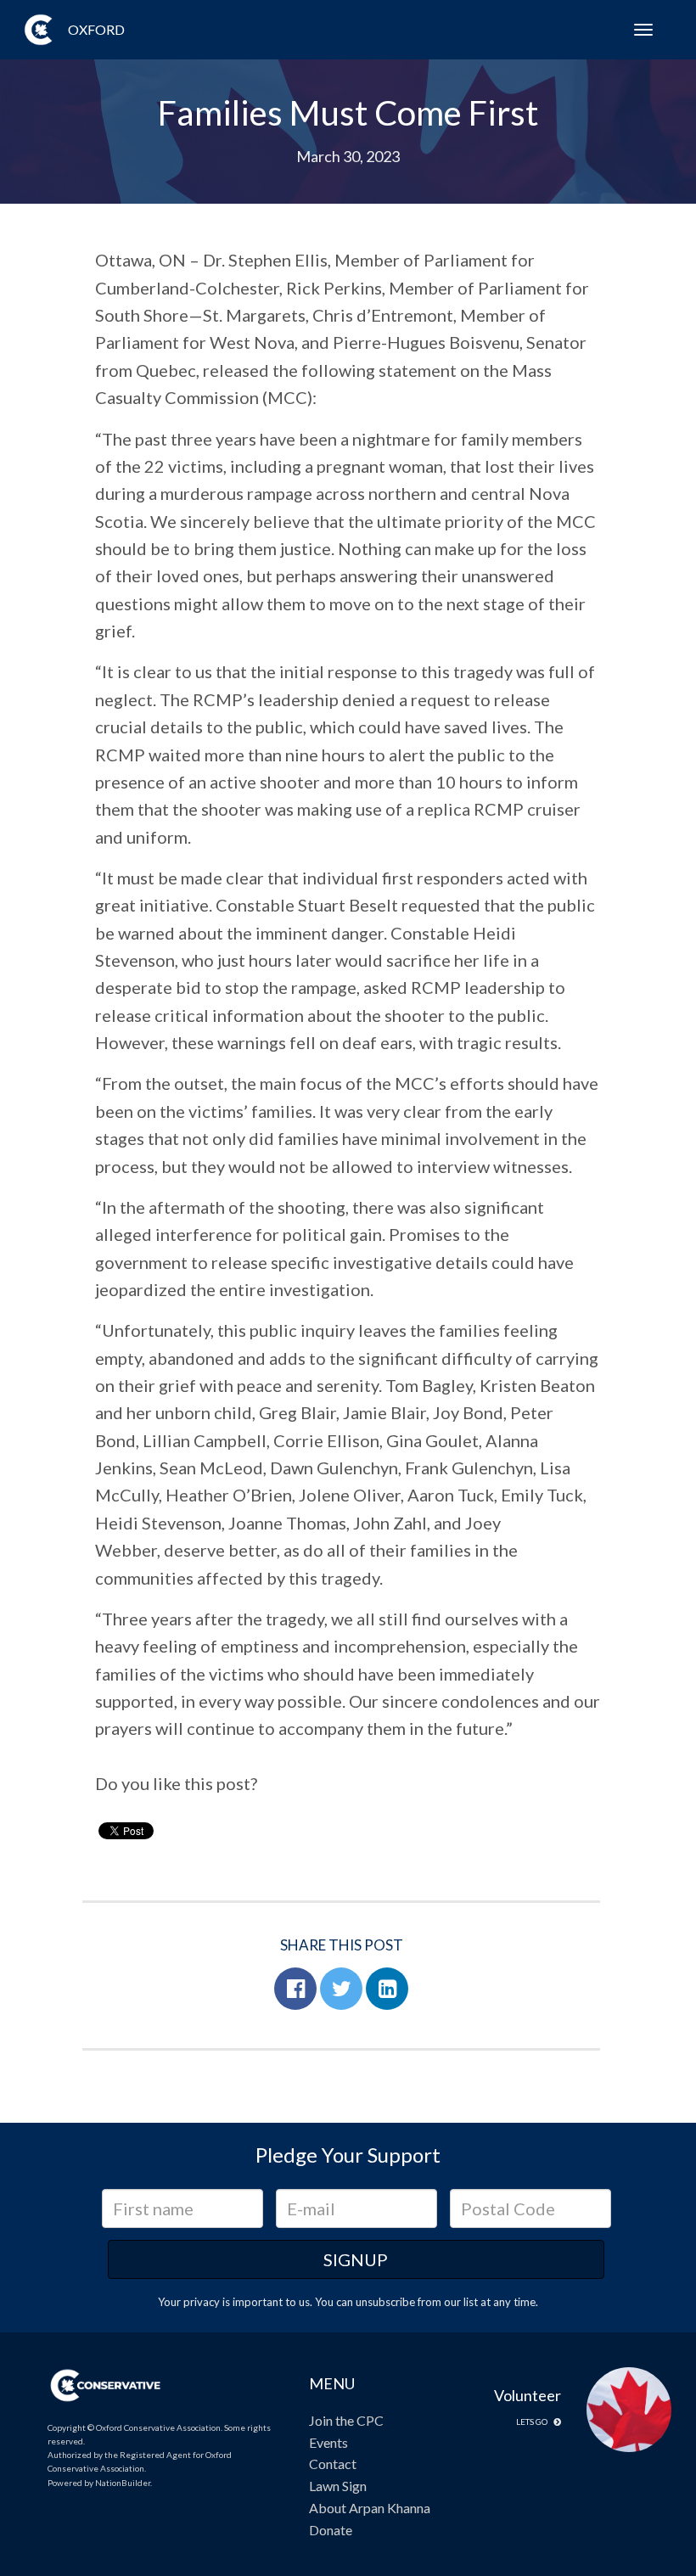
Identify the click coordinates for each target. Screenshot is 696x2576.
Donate (331, 2530)
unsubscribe (385, 2302)
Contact (333, 2464)
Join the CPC (346, 2420)
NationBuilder (123, 2483)
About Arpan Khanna (370, 2508)
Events (328, 2442)
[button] (295, 1989)
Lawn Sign (338, 2486)
